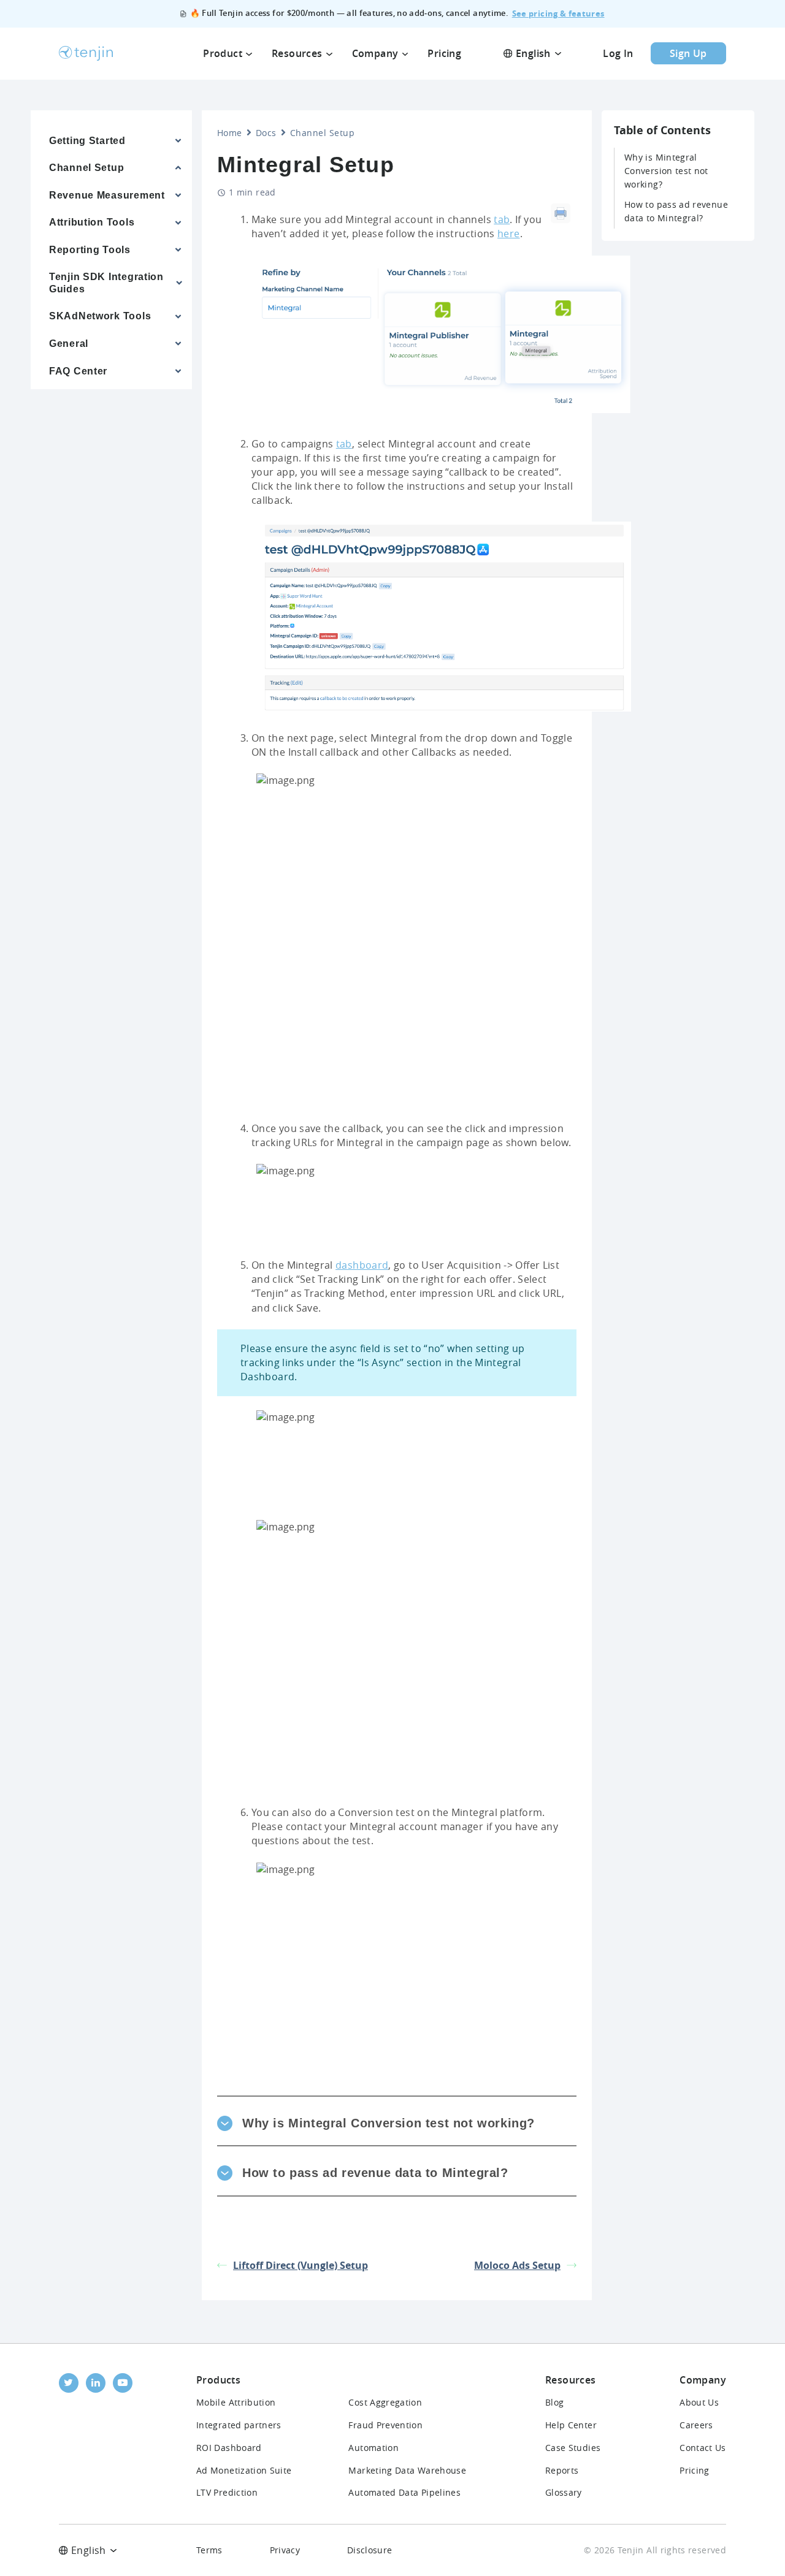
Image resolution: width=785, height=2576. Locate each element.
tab (502, 219)
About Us (699, 2402)
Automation (373, 2448)
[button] (397, 2123)
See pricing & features (558, 13)
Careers (696, 2425)
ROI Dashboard (229, 2448)
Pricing (695, 2470)
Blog (554, 2402)
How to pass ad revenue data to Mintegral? (676, 211)
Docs (266, 133)
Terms (209, 2550)
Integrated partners (239, 2425)
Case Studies (573, 2448)
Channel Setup (322, 133)
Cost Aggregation (385, 2402)
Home (230, 133)
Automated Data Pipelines (404, 2492)
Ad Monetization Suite (244, 2470)
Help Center (571, 2425)
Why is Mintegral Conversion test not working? (666, 171)
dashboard (362, 1265)
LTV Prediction (227, 2492)
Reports (562, 2470)
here (508, 234)
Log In (618, 53)
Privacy (285, 2550)
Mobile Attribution (236, 2402)
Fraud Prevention (385, 2425)
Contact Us (703, 2448)
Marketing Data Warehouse (407, 2470)
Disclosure (370, 2550)
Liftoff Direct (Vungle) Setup (301, 2265)
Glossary (564, 2492)
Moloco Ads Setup (517, 2265)
